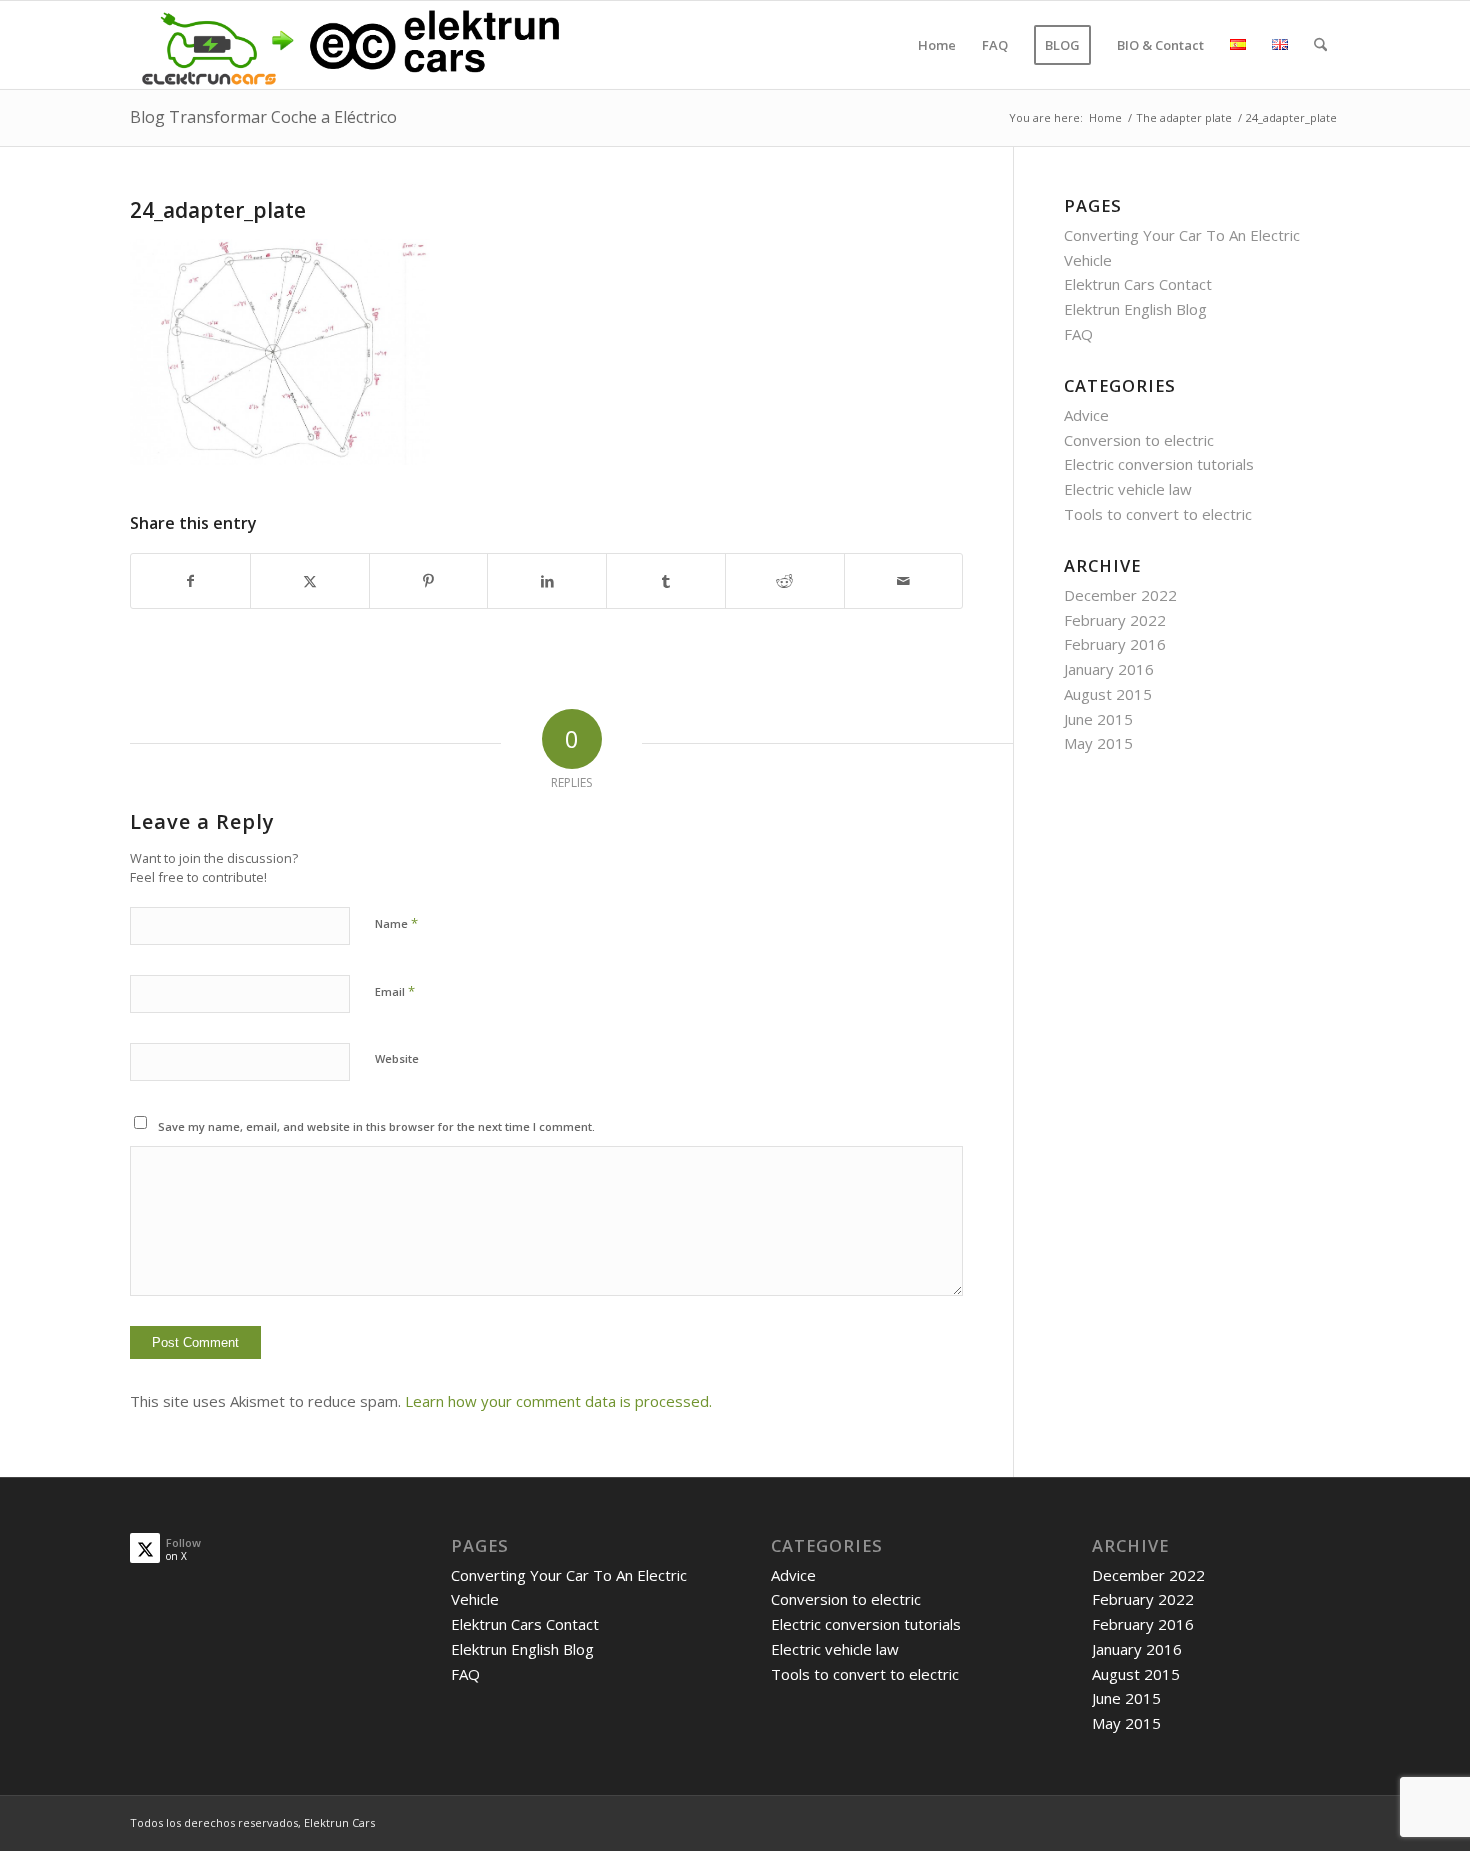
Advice (1086, 415)
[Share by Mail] (904, 581)
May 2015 (1098, 743)
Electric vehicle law (1128, 489)
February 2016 (1115, 644)
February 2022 (1115, 620)
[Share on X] (310, 581)
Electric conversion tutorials (1159, 464)
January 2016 (1109, 669)
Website (397, 1058)
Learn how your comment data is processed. (558, 1401)
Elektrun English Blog (1135, 309)
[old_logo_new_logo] (347, 45)
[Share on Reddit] (785, 581)
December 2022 (1120, 595)
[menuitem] (937, 45)
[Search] (1320, 45)
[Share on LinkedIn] (547, 581)
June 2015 (1098, 719)
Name (396, 923)
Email (395, 991)
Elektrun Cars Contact (1138, 284)
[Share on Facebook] (190, 581)
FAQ (1078, 334)
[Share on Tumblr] (666, 581)
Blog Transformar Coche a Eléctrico (263, 117)
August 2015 (1108, 694)
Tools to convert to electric (1158, 514)
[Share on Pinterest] (429, 581)
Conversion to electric (1139, 440)
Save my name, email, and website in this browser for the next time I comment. (376, 1126)
